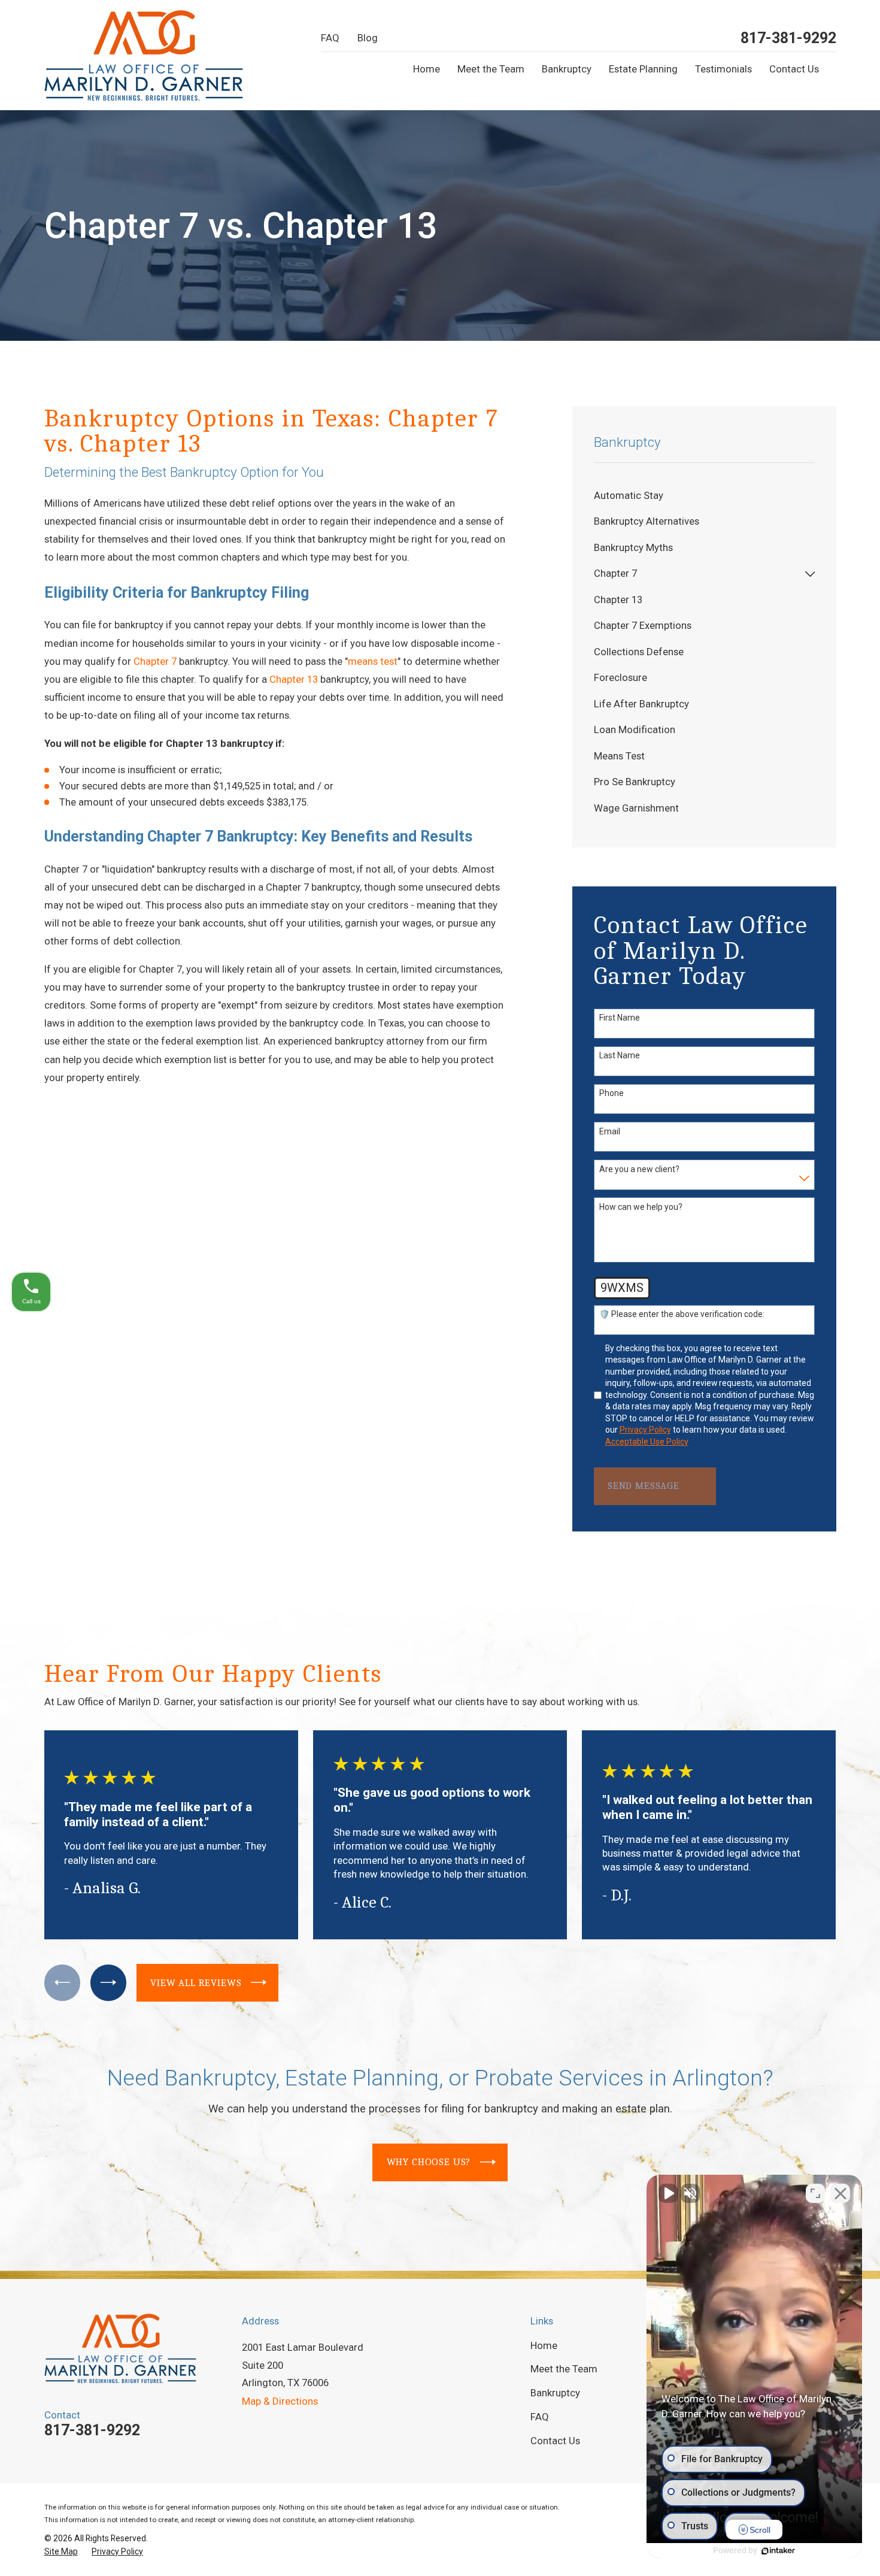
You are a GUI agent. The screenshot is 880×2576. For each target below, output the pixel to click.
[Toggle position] (815, 2193)
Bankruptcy (555, 2393)
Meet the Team (564, 2369)
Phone (612, 1093)
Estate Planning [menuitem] (643, 69)
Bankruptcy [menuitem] (567, 69)
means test (373, 661)
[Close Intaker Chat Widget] (840, 2193)
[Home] (144, 55)
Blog (368, 38)
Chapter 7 (155, 661)
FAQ (330, 38)
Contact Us (555, 2441)
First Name (620, 1018)
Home (544, 2345)
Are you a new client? (639, 1169)
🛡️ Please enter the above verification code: (682, 1314)
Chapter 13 (294, 679)
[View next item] (108, 1982)
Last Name (620, 1055)
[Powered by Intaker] (778, 2551)
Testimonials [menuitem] (723, 69)
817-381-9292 (788, 38)
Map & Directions (280, 2401)
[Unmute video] (668, 2193)
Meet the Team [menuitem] (491, 69)
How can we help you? (641, 1207)
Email (610, 1131)
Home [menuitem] (427, 69)
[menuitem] (705, 496)
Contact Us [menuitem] (794, 69)
